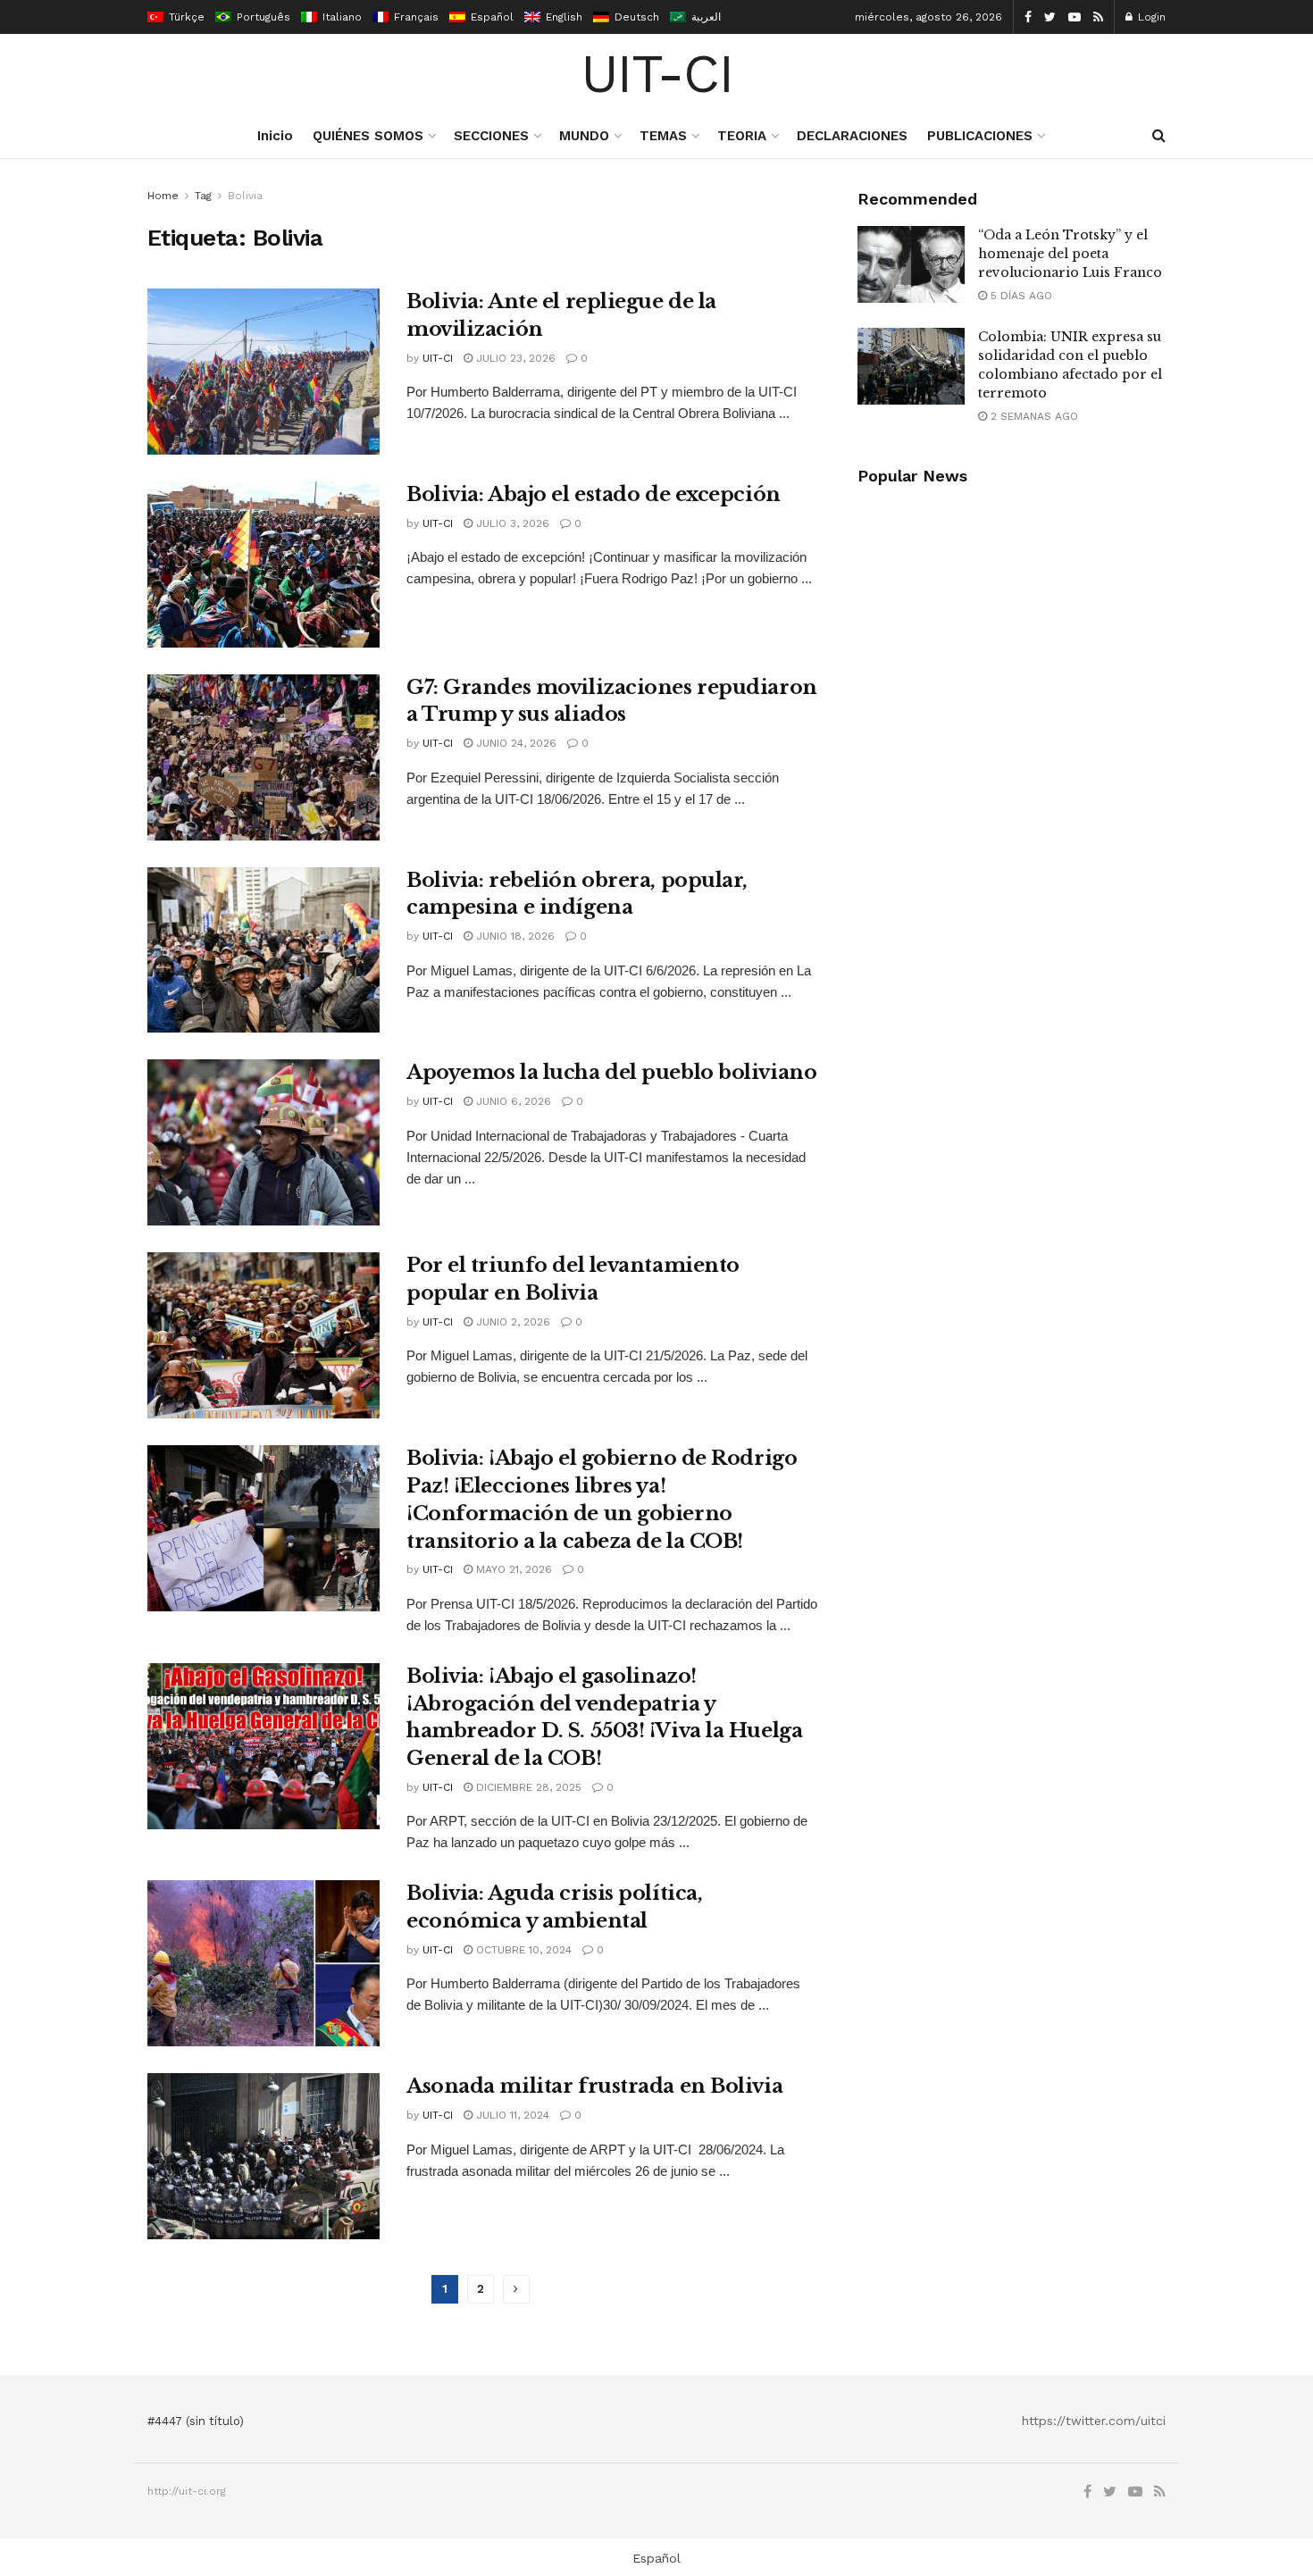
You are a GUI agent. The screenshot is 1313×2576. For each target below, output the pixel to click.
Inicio (275, 136)
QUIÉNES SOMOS (368, 136)
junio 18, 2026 (514, 936)
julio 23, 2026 (514, 358)
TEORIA (742, 136)
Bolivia (245, 196)
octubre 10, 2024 (522, 1950)
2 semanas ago (1033, 416)
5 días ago (1020, 296)
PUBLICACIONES (980, 136)
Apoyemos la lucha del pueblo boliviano (611, 1072)
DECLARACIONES (852, 136)
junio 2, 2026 (511, 1322)
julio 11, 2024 (511, 2115)
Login (1150, 17)
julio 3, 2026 (511, 523)
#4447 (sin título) (196, 2421)
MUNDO (584, 136)
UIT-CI (657, 74)
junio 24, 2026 (514, 743)
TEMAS (663, 136)
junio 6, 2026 (512, 1101)
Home (163, 196)
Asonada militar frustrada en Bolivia (594, 2086)
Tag (203, 196)
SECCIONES (491, 136)
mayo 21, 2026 (512, 1569)
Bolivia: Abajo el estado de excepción (594, 494)
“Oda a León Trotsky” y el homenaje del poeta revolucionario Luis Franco (1070, 254)
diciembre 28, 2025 (527, 1787)
